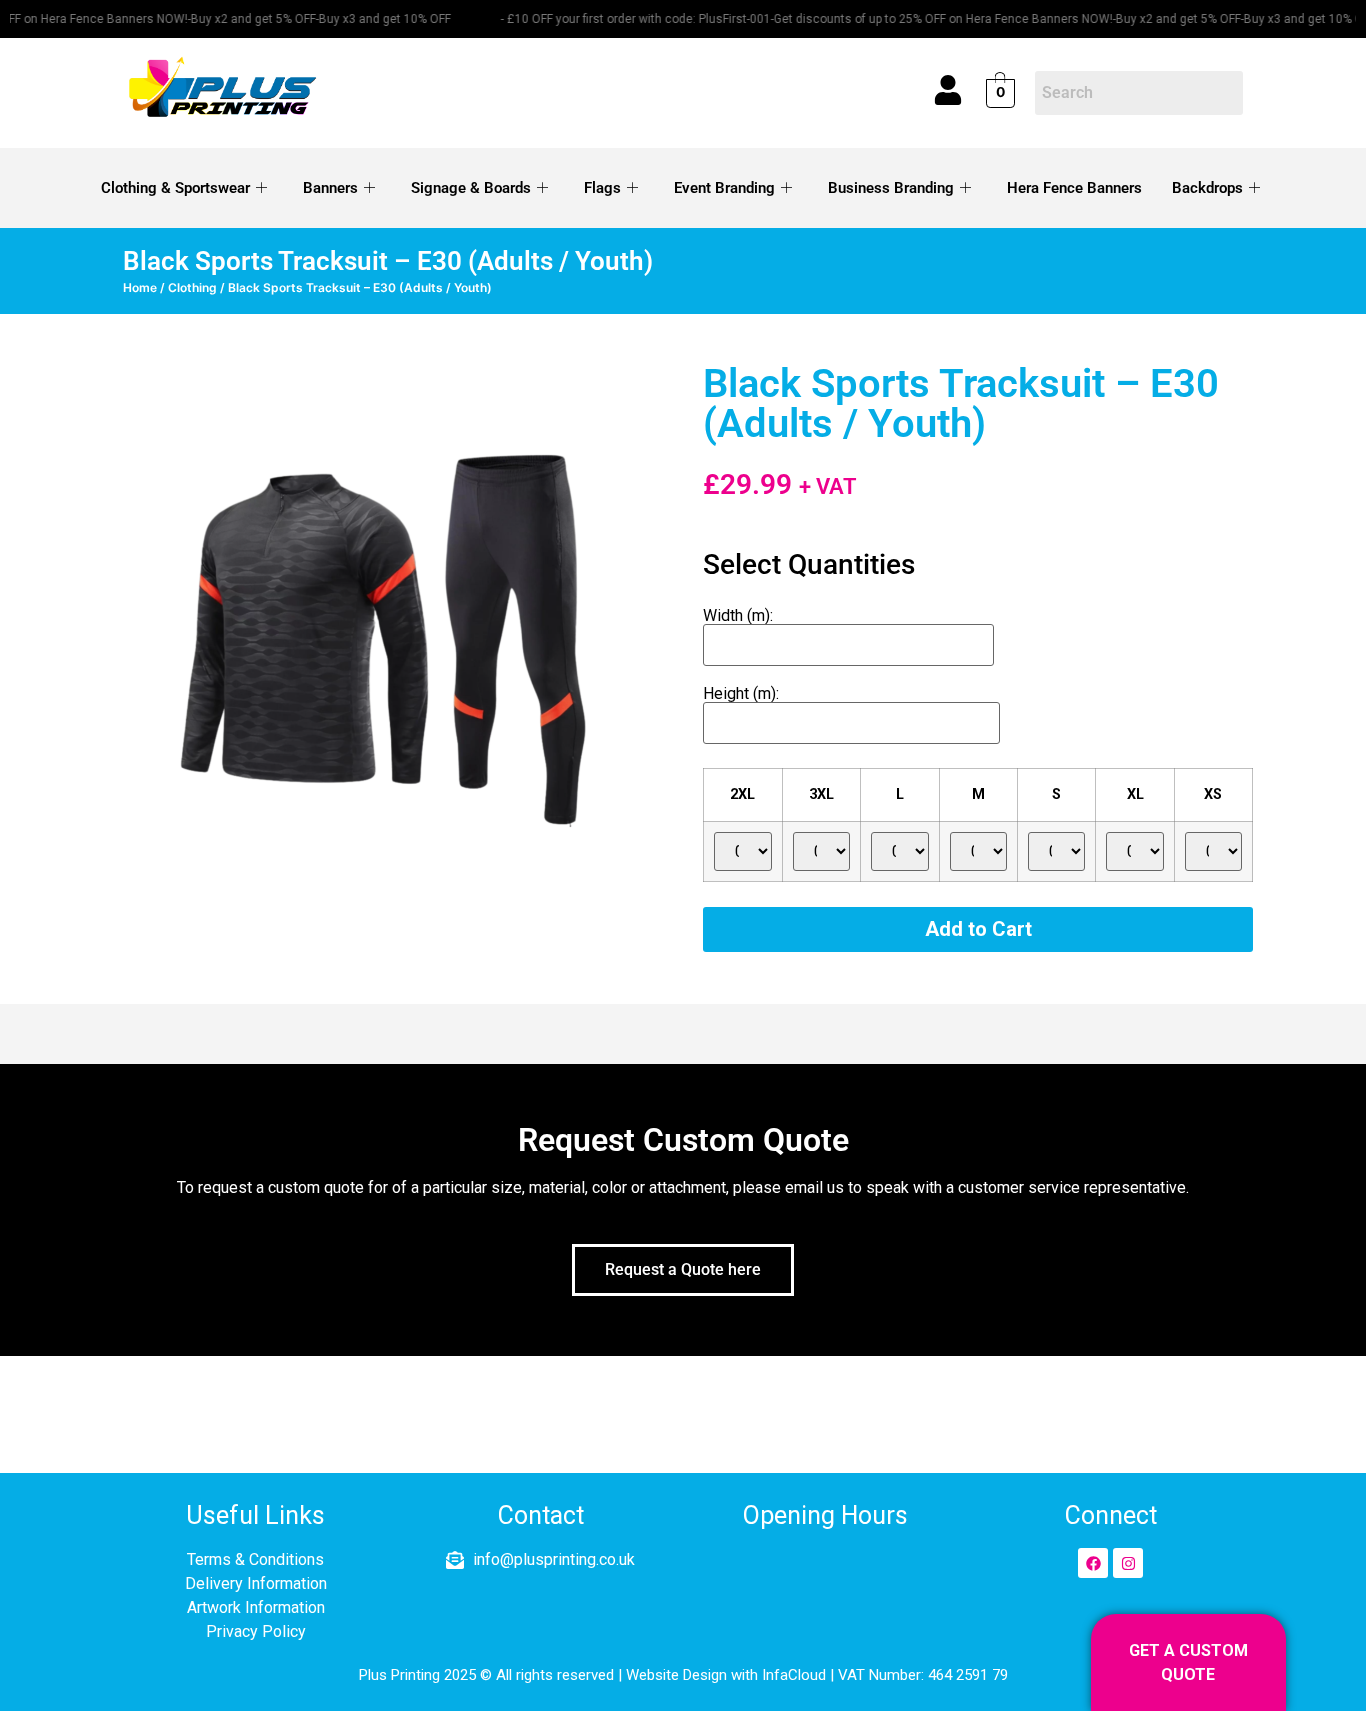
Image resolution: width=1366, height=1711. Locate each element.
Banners (330, 188)
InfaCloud (794, 1675)
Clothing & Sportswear (175, 188)
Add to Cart (978, 929)
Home (140, 287)
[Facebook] (1093, 1563)
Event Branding (724, 188)
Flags (602, 188)
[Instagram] (1128, 1563)
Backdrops (1207, 188)
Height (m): (741, 693)
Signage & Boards (471, 188)
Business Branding (891, 188)
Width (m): (738, 615)
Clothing (192, 287)
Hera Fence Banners (1074, 188)
